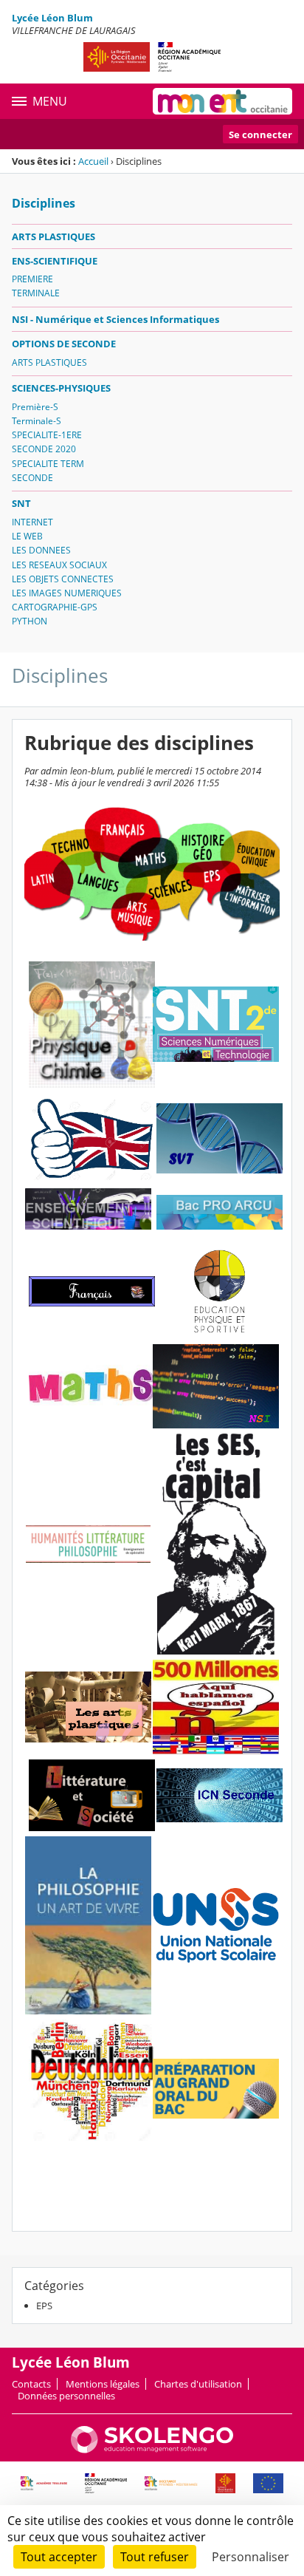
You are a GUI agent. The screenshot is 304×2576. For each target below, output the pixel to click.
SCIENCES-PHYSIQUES (61, 388)
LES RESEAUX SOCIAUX (59, 565)
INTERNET (32, 522)
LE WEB (27, 536)
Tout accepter (59, 2557)
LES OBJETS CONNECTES (63, 579)
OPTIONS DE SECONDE (64, 344)
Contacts (31, 2384)
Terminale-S (37, 421)
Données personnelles (66, 2396)
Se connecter (260, 134)
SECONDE (32, 478)
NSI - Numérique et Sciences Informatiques (115, 319)
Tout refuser (155, 2557)
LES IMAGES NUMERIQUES (67, 593)
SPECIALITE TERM (48, 464)
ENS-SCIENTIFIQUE (55, 261)
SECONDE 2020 (44, 449)
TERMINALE (36, 293)
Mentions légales (103, 2384)
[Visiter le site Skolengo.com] (152, 2450)
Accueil (93, 161)
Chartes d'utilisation (198, 2384)
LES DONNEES (41, 550)
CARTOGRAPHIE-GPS (55, 607)
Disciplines (44, 203)
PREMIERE (32, 279)
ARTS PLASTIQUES (53, 236)
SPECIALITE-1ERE (47, 435)
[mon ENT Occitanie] (222, 101)
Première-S (35, 407)
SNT (21, 503)
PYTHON (30, 621)
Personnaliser (251, 2557)
